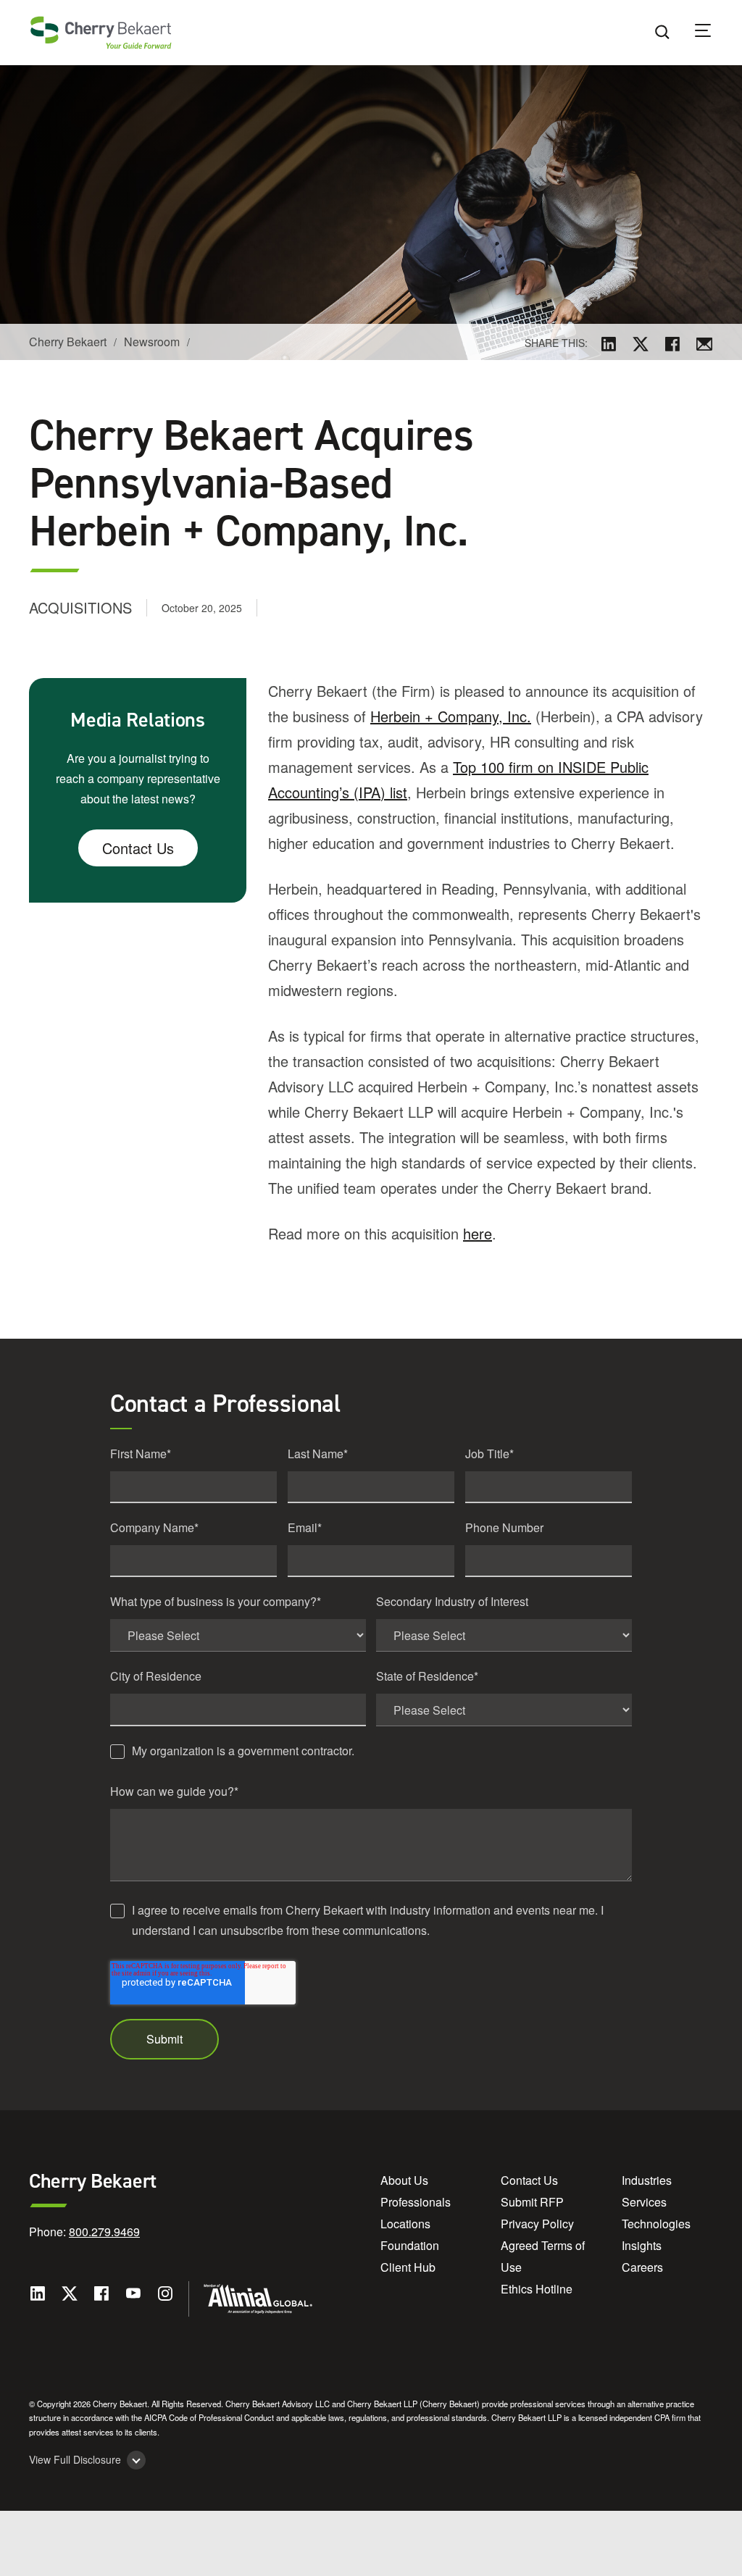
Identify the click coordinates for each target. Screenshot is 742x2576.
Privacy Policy (537, 2224)
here (478, 1233)
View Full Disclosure (75, 2460)
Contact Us (138, 848)
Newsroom (152, 342)
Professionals (416, 2202)
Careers (642, 2267)
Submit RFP (532, 2202)
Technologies (656, 2224)
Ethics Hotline (537, 2289)
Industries (647, 2180)
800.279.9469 (104, 2232)
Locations (405, 2224)
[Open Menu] (712, 33)
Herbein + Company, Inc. (451, 716)
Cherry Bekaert (68, 342)
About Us (404, 2180)
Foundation (410, 2245)
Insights (642, 2245)
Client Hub (408, 2267)
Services (644, 2202)
